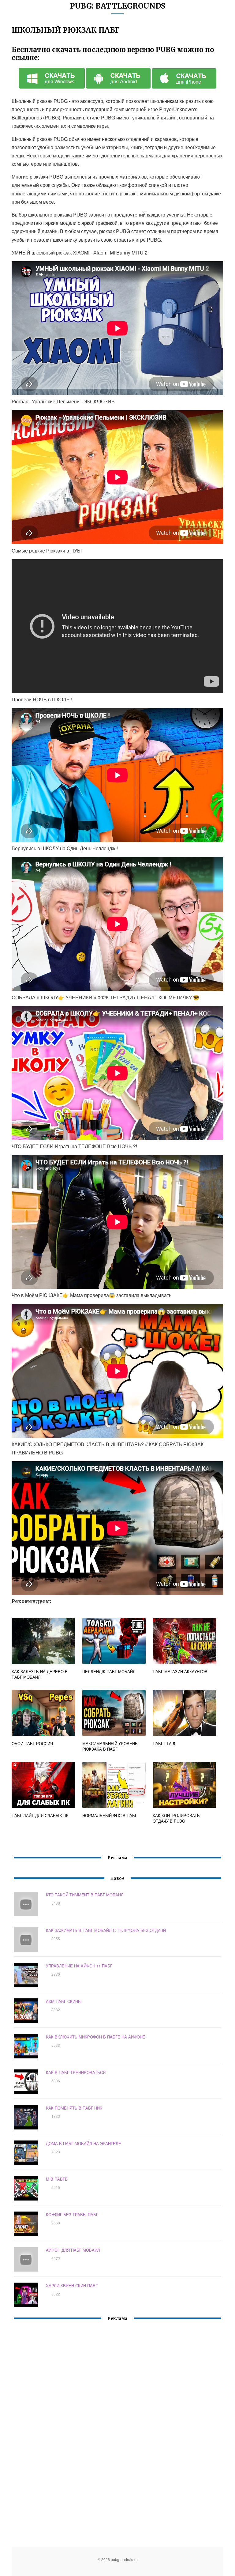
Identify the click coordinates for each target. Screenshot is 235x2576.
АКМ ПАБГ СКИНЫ (64, 2001)
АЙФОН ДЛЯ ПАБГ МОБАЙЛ (73, 2250)
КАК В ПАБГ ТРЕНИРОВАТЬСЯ (76, 2072)
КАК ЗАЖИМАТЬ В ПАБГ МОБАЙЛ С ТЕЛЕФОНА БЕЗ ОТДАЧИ (106, 1930)
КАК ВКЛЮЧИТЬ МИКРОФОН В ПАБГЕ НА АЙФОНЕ (96, 2037)
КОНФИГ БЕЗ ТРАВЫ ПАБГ (72, 2214)
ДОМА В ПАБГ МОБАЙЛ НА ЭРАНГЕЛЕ (84, 2143)
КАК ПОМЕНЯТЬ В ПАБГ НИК (74, 2108)
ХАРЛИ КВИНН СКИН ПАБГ (72, 2286)
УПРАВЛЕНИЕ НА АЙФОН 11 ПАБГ (79, 1966)
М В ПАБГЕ (57, 2179)
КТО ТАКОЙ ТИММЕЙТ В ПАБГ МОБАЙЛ (85, 1895)
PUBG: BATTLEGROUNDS (118, 6)
